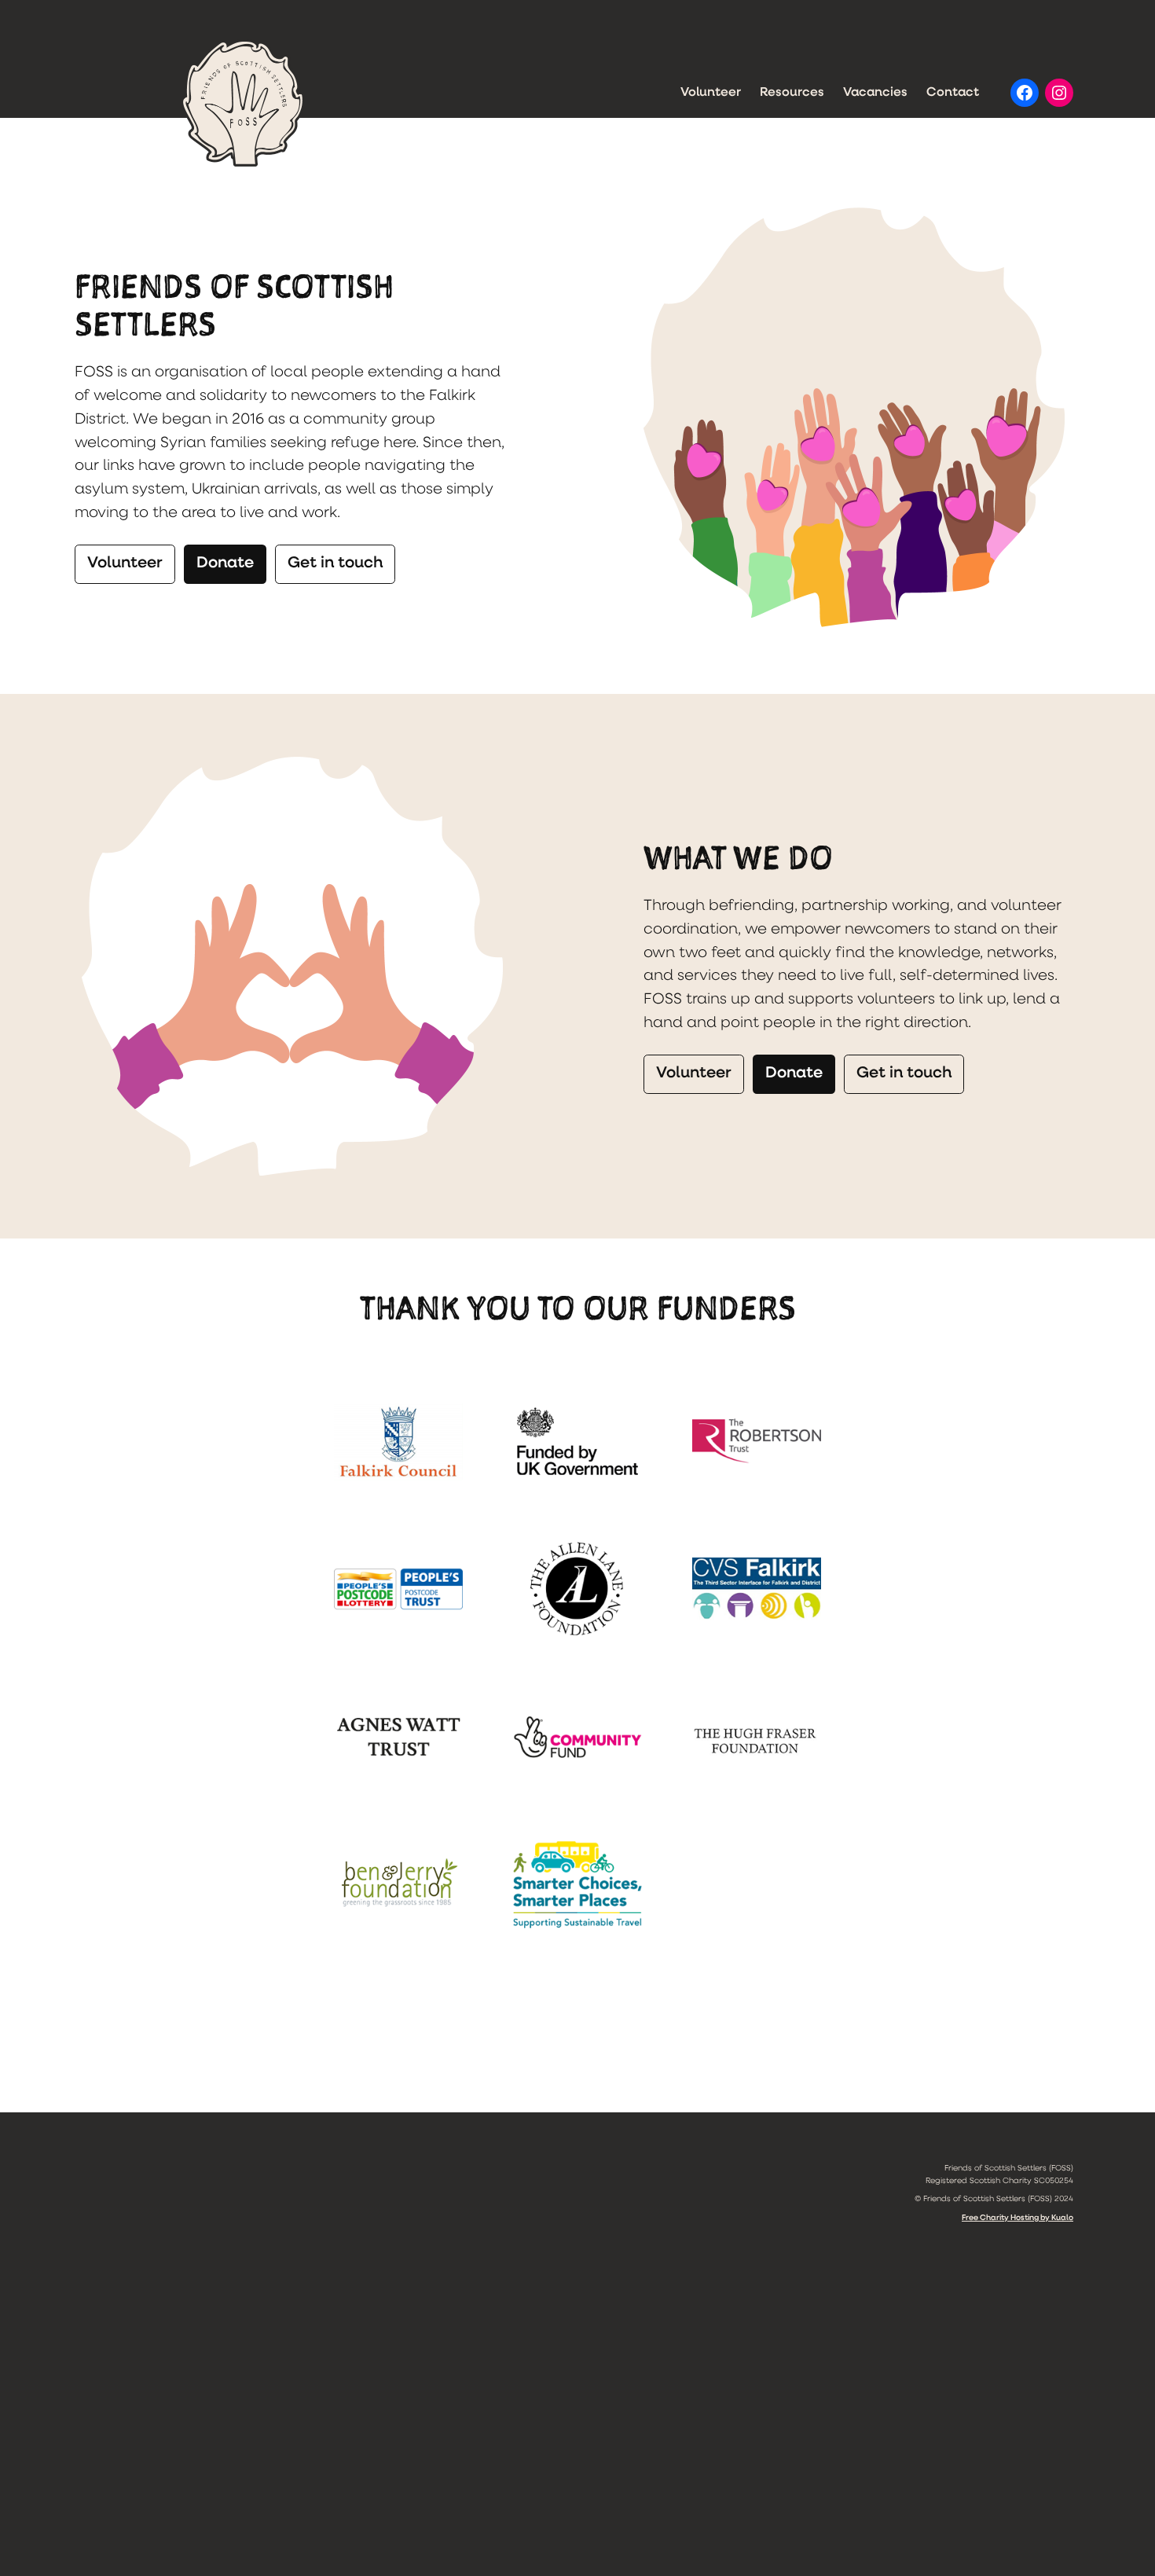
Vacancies (875, 93)
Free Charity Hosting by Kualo (1017, 2218)
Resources (792, 93)
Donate (225, 563)
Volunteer (711, 93)
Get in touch (335, 563)
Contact (953, 93)
